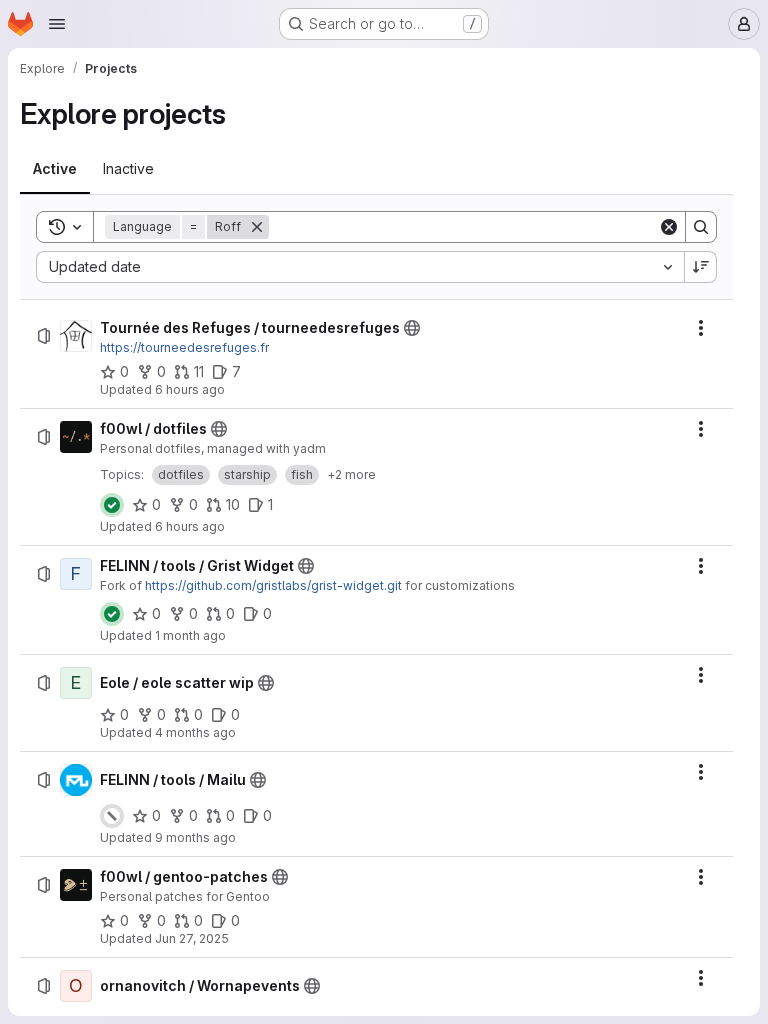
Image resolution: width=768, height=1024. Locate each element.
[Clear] (669, 227)
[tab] (55, 169)
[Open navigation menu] (57, 24)
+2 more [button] (351, 474)
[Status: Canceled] (112, 816)
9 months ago (195, 837)
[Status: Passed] (112, 505)
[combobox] (360, 267)
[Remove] (257, 227)
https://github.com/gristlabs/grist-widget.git (273, 585)
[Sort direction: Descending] (701, 267)
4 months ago (195, 732)
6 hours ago (190, 389)
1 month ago (190, 635)
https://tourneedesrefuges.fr (184, 347)
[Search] (701, 227)
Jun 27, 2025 (192, 938)
